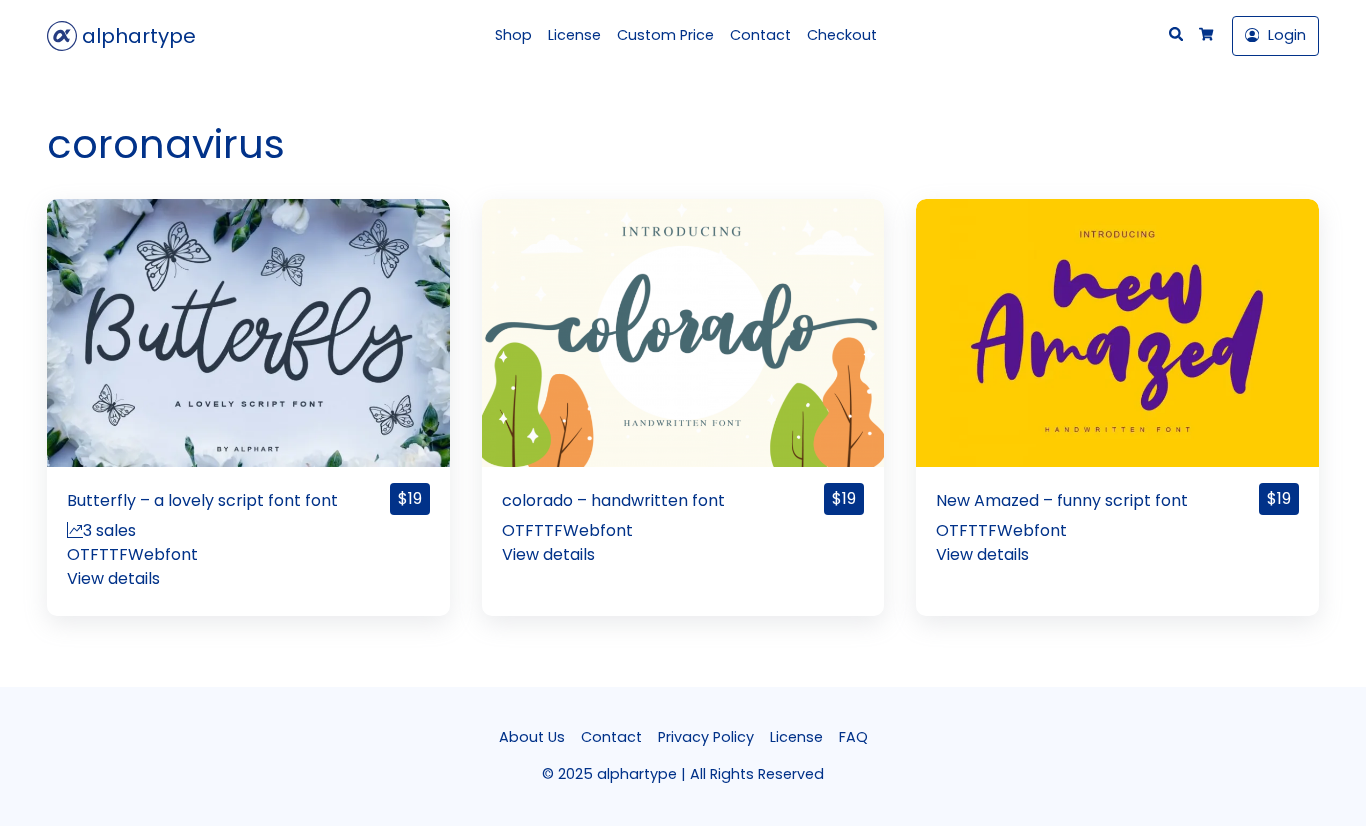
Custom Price (665, 35)
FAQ (853, 737)
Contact (760, 35)
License (574, 35)
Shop (513, 35)
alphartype (136, 36)
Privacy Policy (706, 737)
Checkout (842, 35)
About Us (532, 737)
